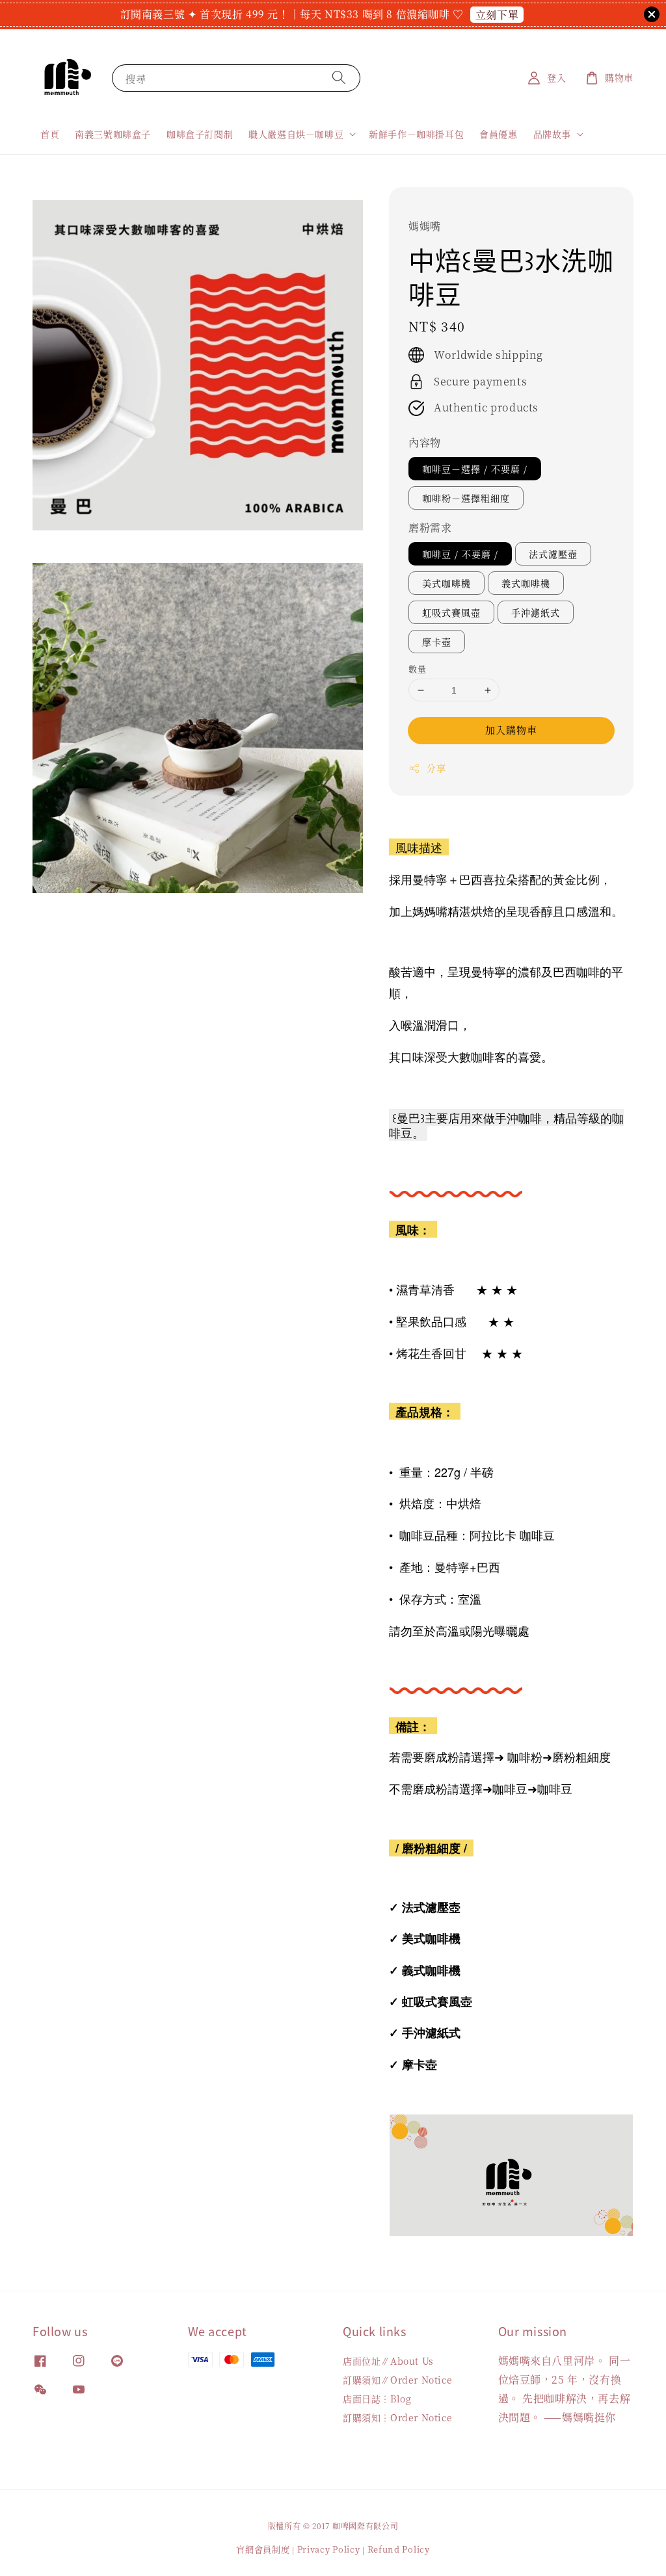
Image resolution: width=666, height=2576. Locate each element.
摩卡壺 (437, 642)
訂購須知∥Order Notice (397, 2380)
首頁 (50, 134)
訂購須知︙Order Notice (397, 2417)
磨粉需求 (430, 527)
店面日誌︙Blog (377, 2399)
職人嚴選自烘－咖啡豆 (296, 134)
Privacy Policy (329, 2549)
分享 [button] (436, 768)
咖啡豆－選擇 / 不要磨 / (475, 469)
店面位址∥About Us (388, 2361)
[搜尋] (339, 78)
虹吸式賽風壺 (451, 612)
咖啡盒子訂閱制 (200, 134)
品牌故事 (552, 134)
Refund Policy (399, 2549)
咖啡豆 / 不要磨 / (460, 554)
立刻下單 (497, 15)
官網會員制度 (263, 2549)
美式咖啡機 (446, 583)
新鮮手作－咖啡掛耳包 (416, 134)
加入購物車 (511, 730)
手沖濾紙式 (536, 612)
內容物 (425, 442)
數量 (417, 669)
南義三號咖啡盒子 (113, 134)
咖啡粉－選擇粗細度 (466, 498)
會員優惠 (498, 134)
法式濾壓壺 (553, 554)
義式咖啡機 (526, 583)
